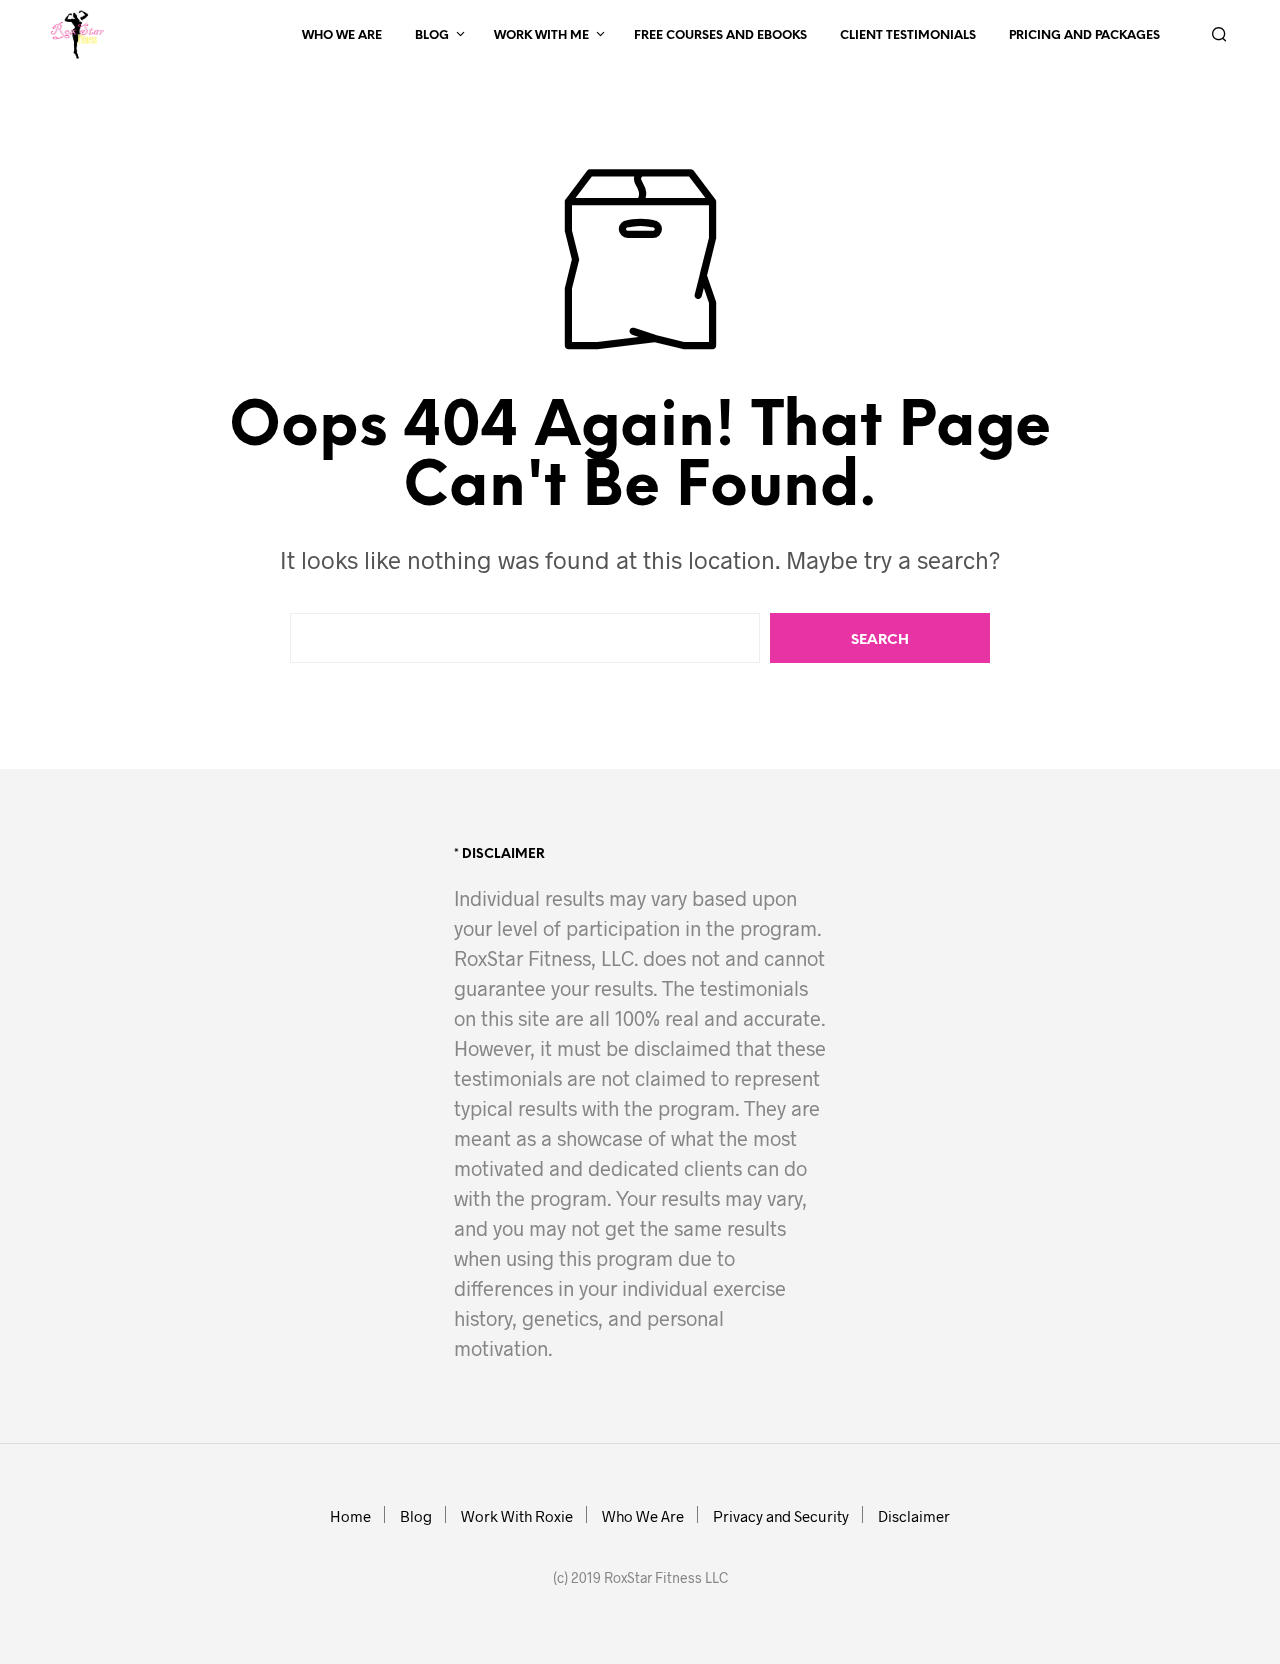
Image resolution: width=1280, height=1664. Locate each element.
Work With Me (541, 35)
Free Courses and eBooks (720, 35)
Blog (432, 35)
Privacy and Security (781, 1516)
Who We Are (342, 35)
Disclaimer (914, 1516)
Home (350, 1516)
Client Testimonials (908, 35)
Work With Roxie (517, 1516)
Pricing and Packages (1084, 35)
